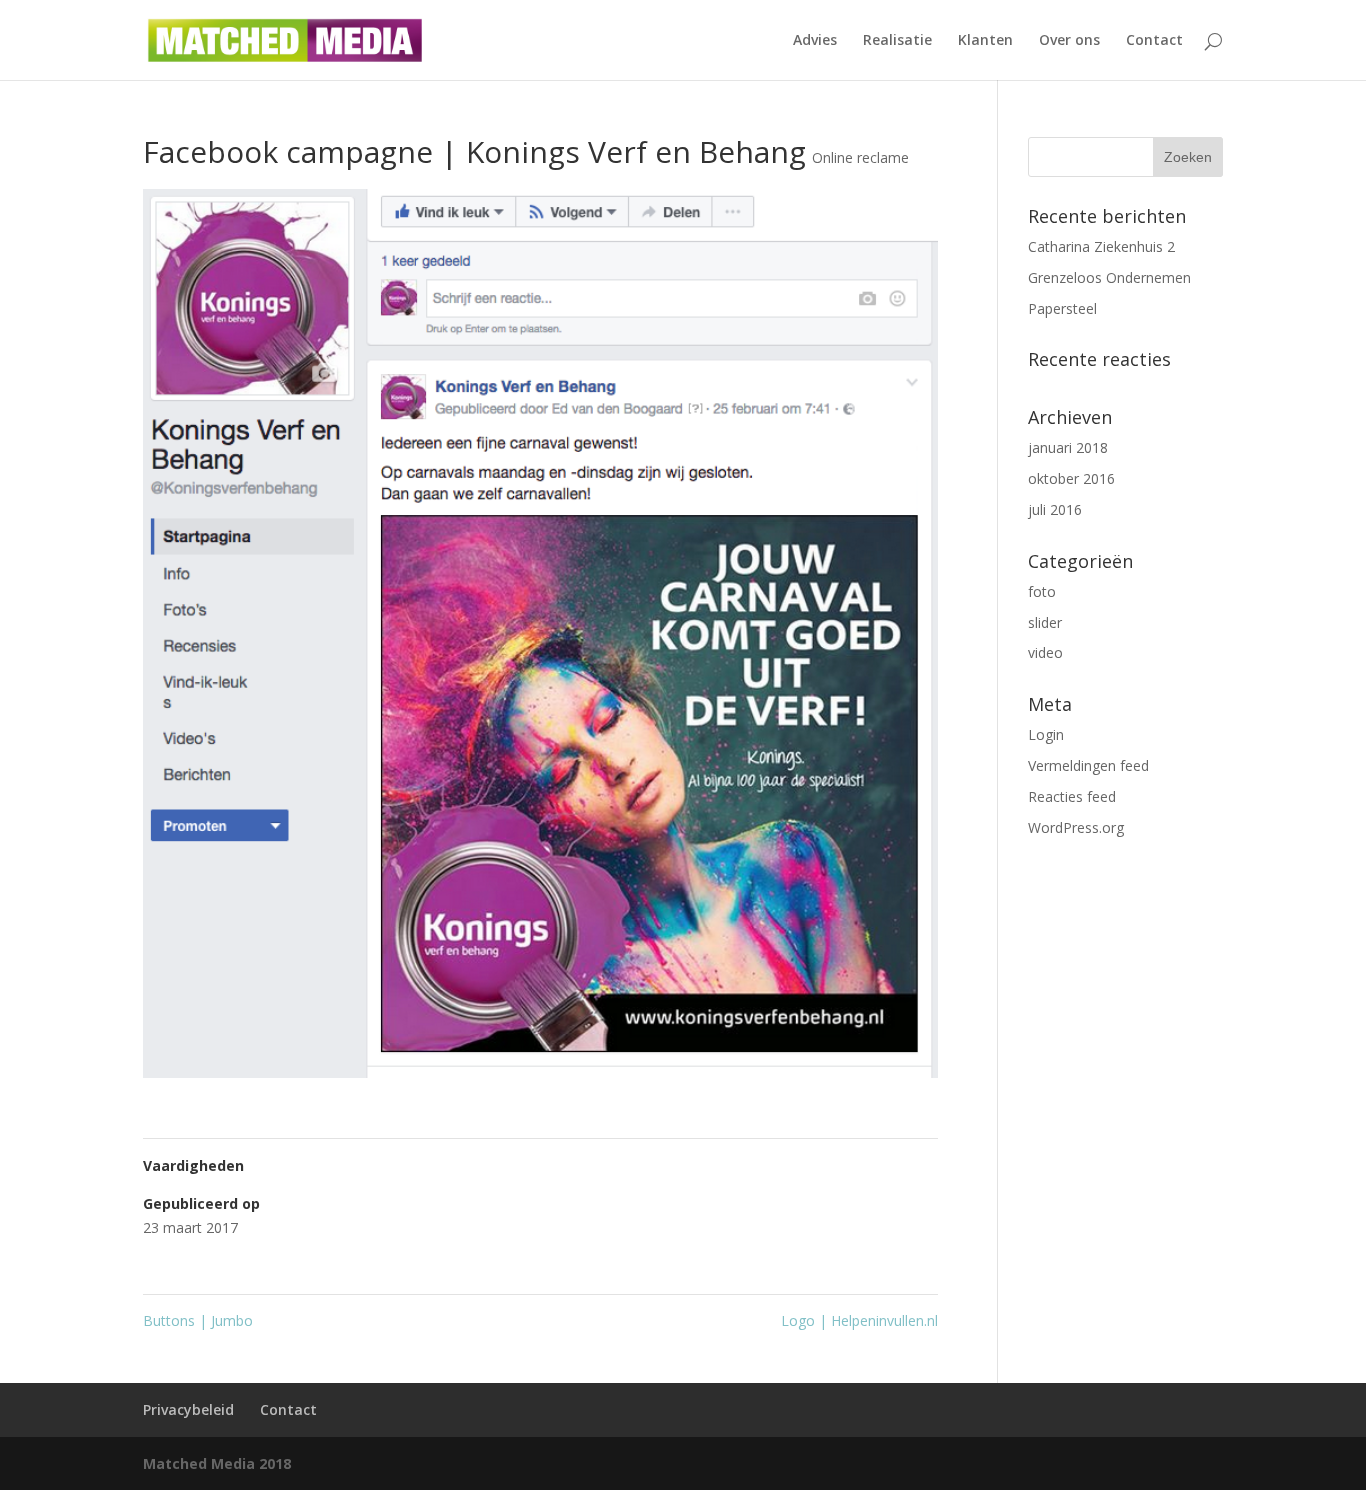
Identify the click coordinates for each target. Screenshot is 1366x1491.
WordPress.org (1076, 827)
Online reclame (860, 157)
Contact (1154, 41)
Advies (815, 41)
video (1045, 652)
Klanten (985, 41)
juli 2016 (1055, 509)
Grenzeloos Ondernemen (1109, 277)
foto (1042, 591)
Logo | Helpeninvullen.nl (859, 1320)
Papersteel (1062, 308)
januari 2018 (1068, 447)
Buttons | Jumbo (198, 1320)
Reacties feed (1072, 796)
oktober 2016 (1071, 478)
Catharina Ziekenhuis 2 (1101, 246)
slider (1045, 622)
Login (1046, 734)
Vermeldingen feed (1088, 765)
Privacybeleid (188, 1409)
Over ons (1069, 41)
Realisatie (897, 41)
